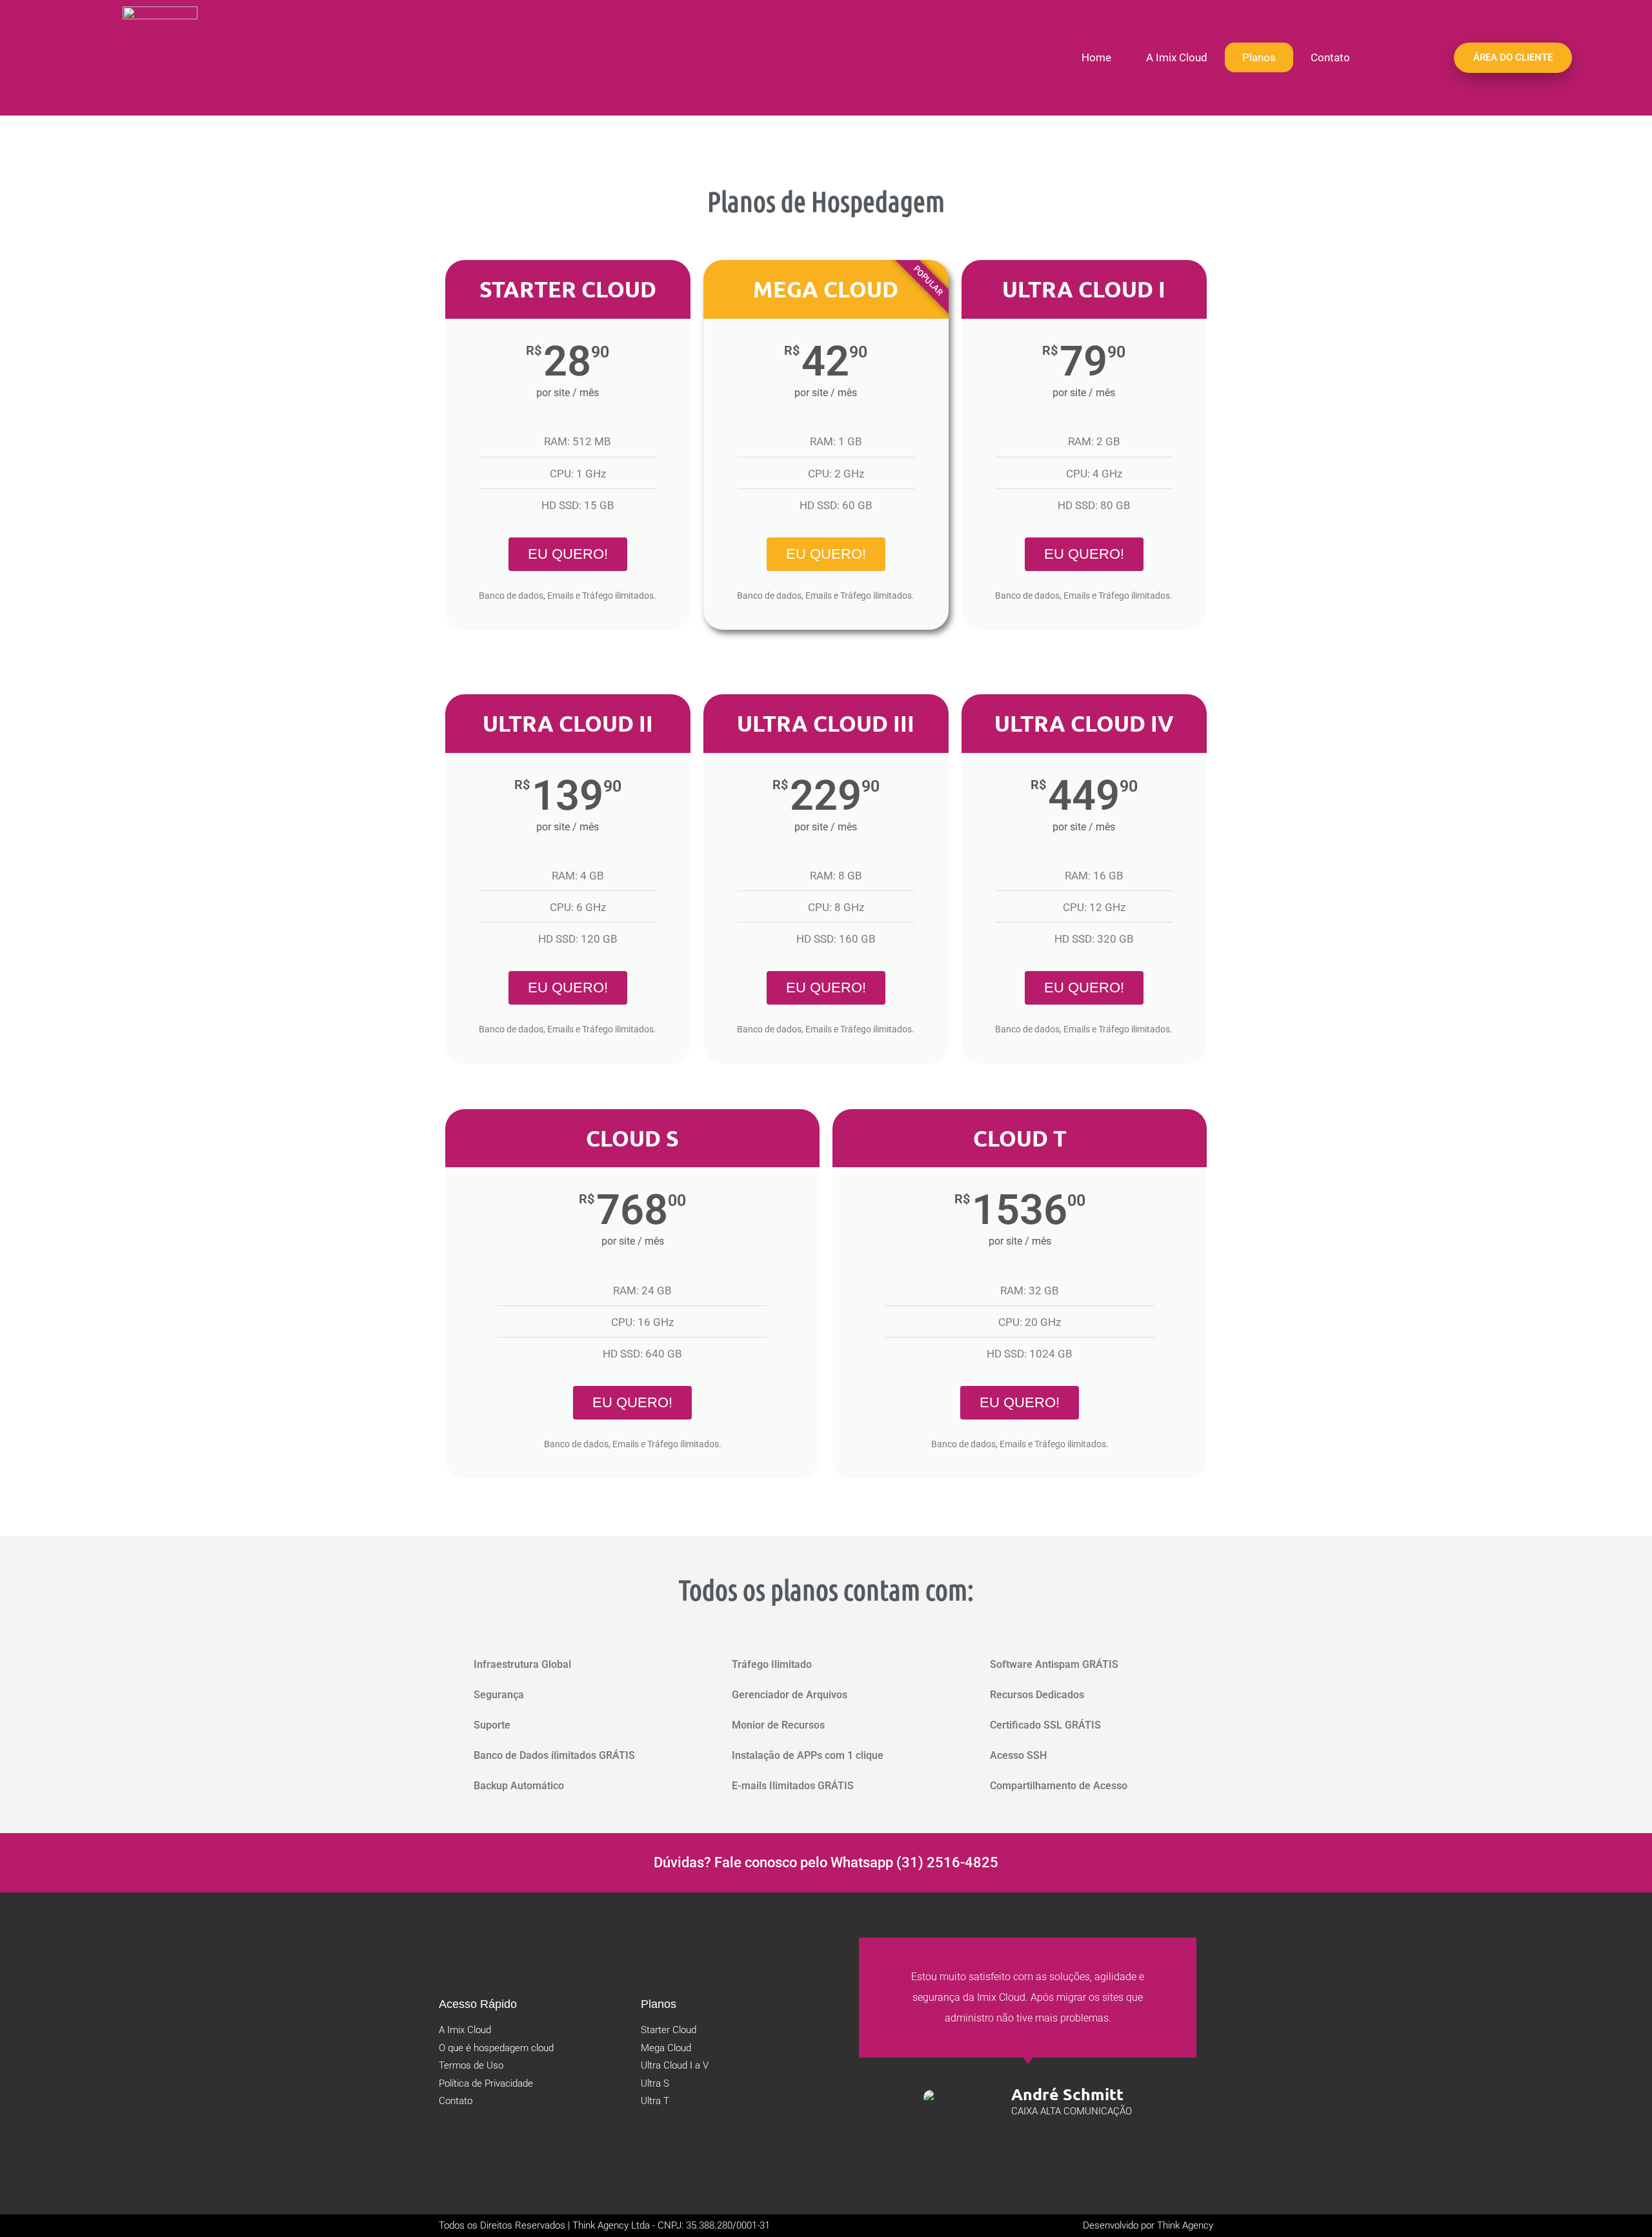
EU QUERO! (568, 554)
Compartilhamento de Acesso (1059, 1786)
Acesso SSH (1018, 1755)
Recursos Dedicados (1037, 1695)
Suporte (492, 1725)
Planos (1259, 57)
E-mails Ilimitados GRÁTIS (793, 1786)
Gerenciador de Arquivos (790, 1695)
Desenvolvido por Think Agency (1148, 2225)
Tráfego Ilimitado (772, 1664)
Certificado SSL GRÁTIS (1045, 1725)
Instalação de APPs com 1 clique (808, 1755)
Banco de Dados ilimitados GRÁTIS (554, 1755)
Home (1096, 57)
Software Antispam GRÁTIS (1054, 1664)
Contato (1330, 57)
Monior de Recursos (778, 1725)
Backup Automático (519, 1786)
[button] (568, 1664)
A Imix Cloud (1177, 57)
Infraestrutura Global (522, 1664)
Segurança (499, 1695)
